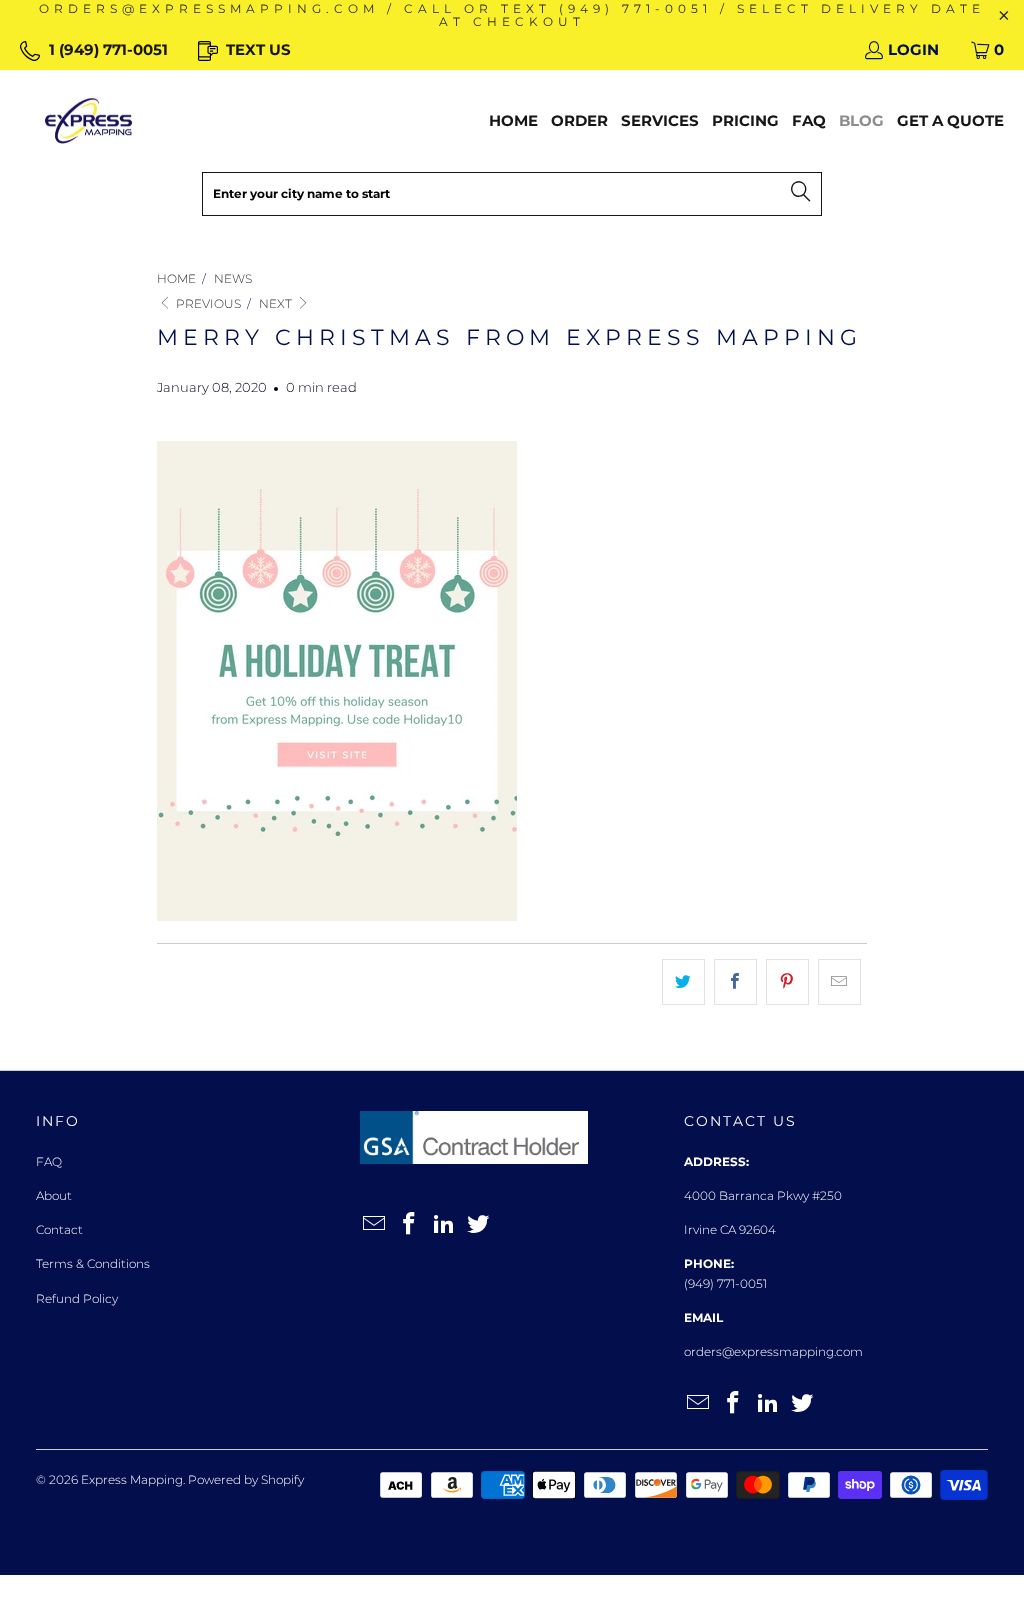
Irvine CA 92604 (730, 1229)
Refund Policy (77, 1298)
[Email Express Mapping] (375, 1225)
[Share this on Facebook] (735, 982)
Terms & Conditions (93, 1263)
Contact (59, 1229)
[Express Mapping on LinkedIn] (444, 1225)
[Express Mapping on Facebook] (410, 1225)
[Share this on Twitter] (683, 982)
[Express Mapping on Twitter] (479, 1225)
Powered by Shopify (246, 1479)
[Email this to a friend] (839, 982)
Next (277, 303)
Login (913, 49)
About (54, 1195)
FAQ (49, 1161)
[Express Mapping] (88, 121)
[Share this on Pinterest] (787, 982)
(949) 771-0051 (725, 1283)
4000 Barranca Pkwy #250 (763, 1195)
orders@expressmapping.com (773, 1351)
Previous (207, 303)
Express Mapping (132, 1479)
